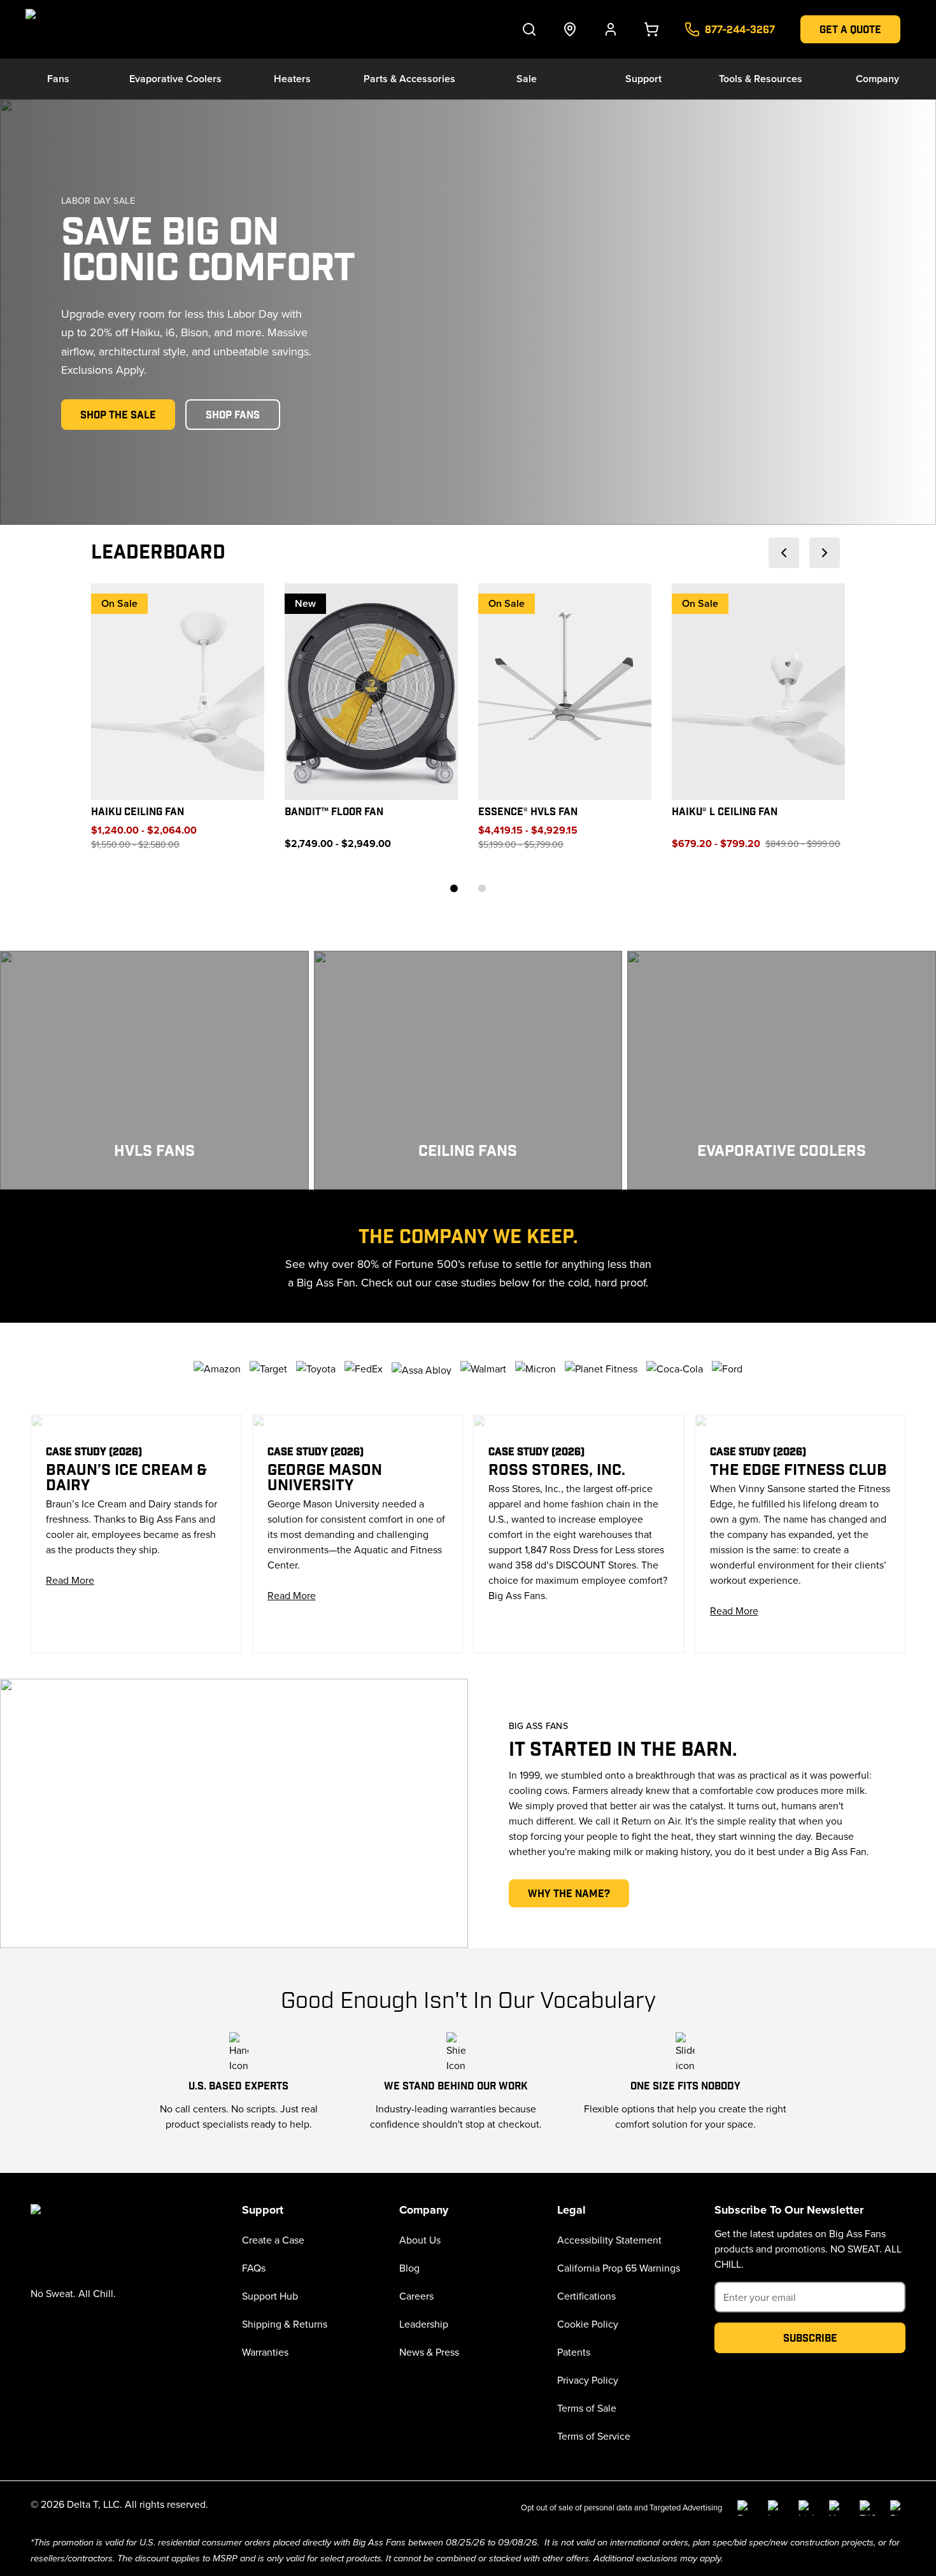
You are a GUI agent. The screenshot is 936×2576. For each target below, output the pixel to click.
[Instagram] (776, 2508)
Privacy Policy (588, 2380)
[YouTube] (837, 2508)
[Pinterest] (898, 2508)
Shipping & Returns (285, 2324)
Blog (409, 2268)
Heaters (292, 79)
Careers (416, 2296)
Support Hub (270, 2296)
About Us (420, 2240)
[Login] (611, 29)
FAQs (254, 2268)
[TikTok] (867, 2508)
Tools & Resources (761, 79)
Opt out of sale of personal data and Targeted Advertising (621, 2507)
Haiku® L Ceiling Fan (725, 812)
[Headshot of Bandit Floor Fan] (371, 692)
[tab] (454, 888)
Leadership (424, 2324)
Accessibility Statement (609, 2240)
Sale (527, 79)
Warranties (265, 2352)
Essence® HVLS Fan (528, 812)
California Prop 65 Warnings (619, 2268)
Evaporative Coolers (175, 79)
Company (877, 79)
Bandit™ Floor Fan (334, 812)
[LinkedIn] (806, 2508)
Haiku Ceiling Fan (138, 812)
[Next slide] (825, 553)
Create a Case (273, 2240)
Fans (58, 79)
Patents (574, 2352)
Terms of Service (594, 2436)
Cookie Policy (588, 2324)
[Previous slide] (784, 553)
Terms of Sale (587, 2408)
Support (643, 79)
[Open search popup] (529, 29)
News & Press (429, 2352)
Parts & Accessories (409, 79)
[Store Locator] (570, 29)
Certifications (586, 2296)
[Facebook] (745, 2508)
